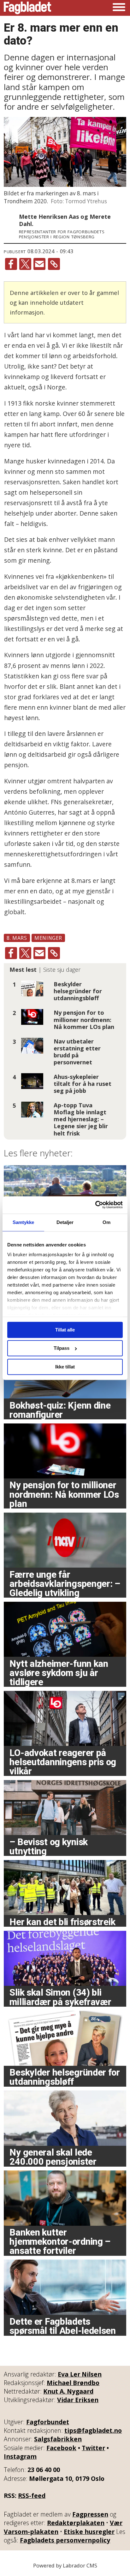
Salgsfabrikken (58, 2439)
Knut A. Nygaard (68, 2391)
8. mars (17, 938)
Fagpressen (90, 2514)
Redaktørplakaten (76, 2523)
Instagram (20, 2456)
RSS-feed (32, 2496)
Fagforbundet (48, 2422)
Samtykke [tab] (24, 1222)
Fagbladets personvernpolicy (65, 2540)
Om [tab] (106, 1222)
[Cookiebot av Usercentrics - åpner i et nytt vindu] (95, 1205)
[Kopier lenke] (54, 264)
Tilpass (62, 1348)
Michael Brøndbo (73, 2383)
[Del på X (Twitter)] (25, 264)
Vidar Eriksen (78, 2400)
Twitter (93, 2448)
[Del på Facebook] (11, 264)
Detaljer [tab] (65, 1222)
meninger (48, 938)
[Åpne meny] (119, 8)
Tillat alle (65, 1330)
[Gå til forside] (27, 8)
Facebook (61, 2448)
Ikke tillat (65, 1367)
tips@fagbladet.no (93, 2430)
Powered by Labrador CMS (65, 2565)
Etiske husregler (89, 2532)
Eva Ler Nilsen (80, 2374)
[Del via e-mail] (39, 264)
